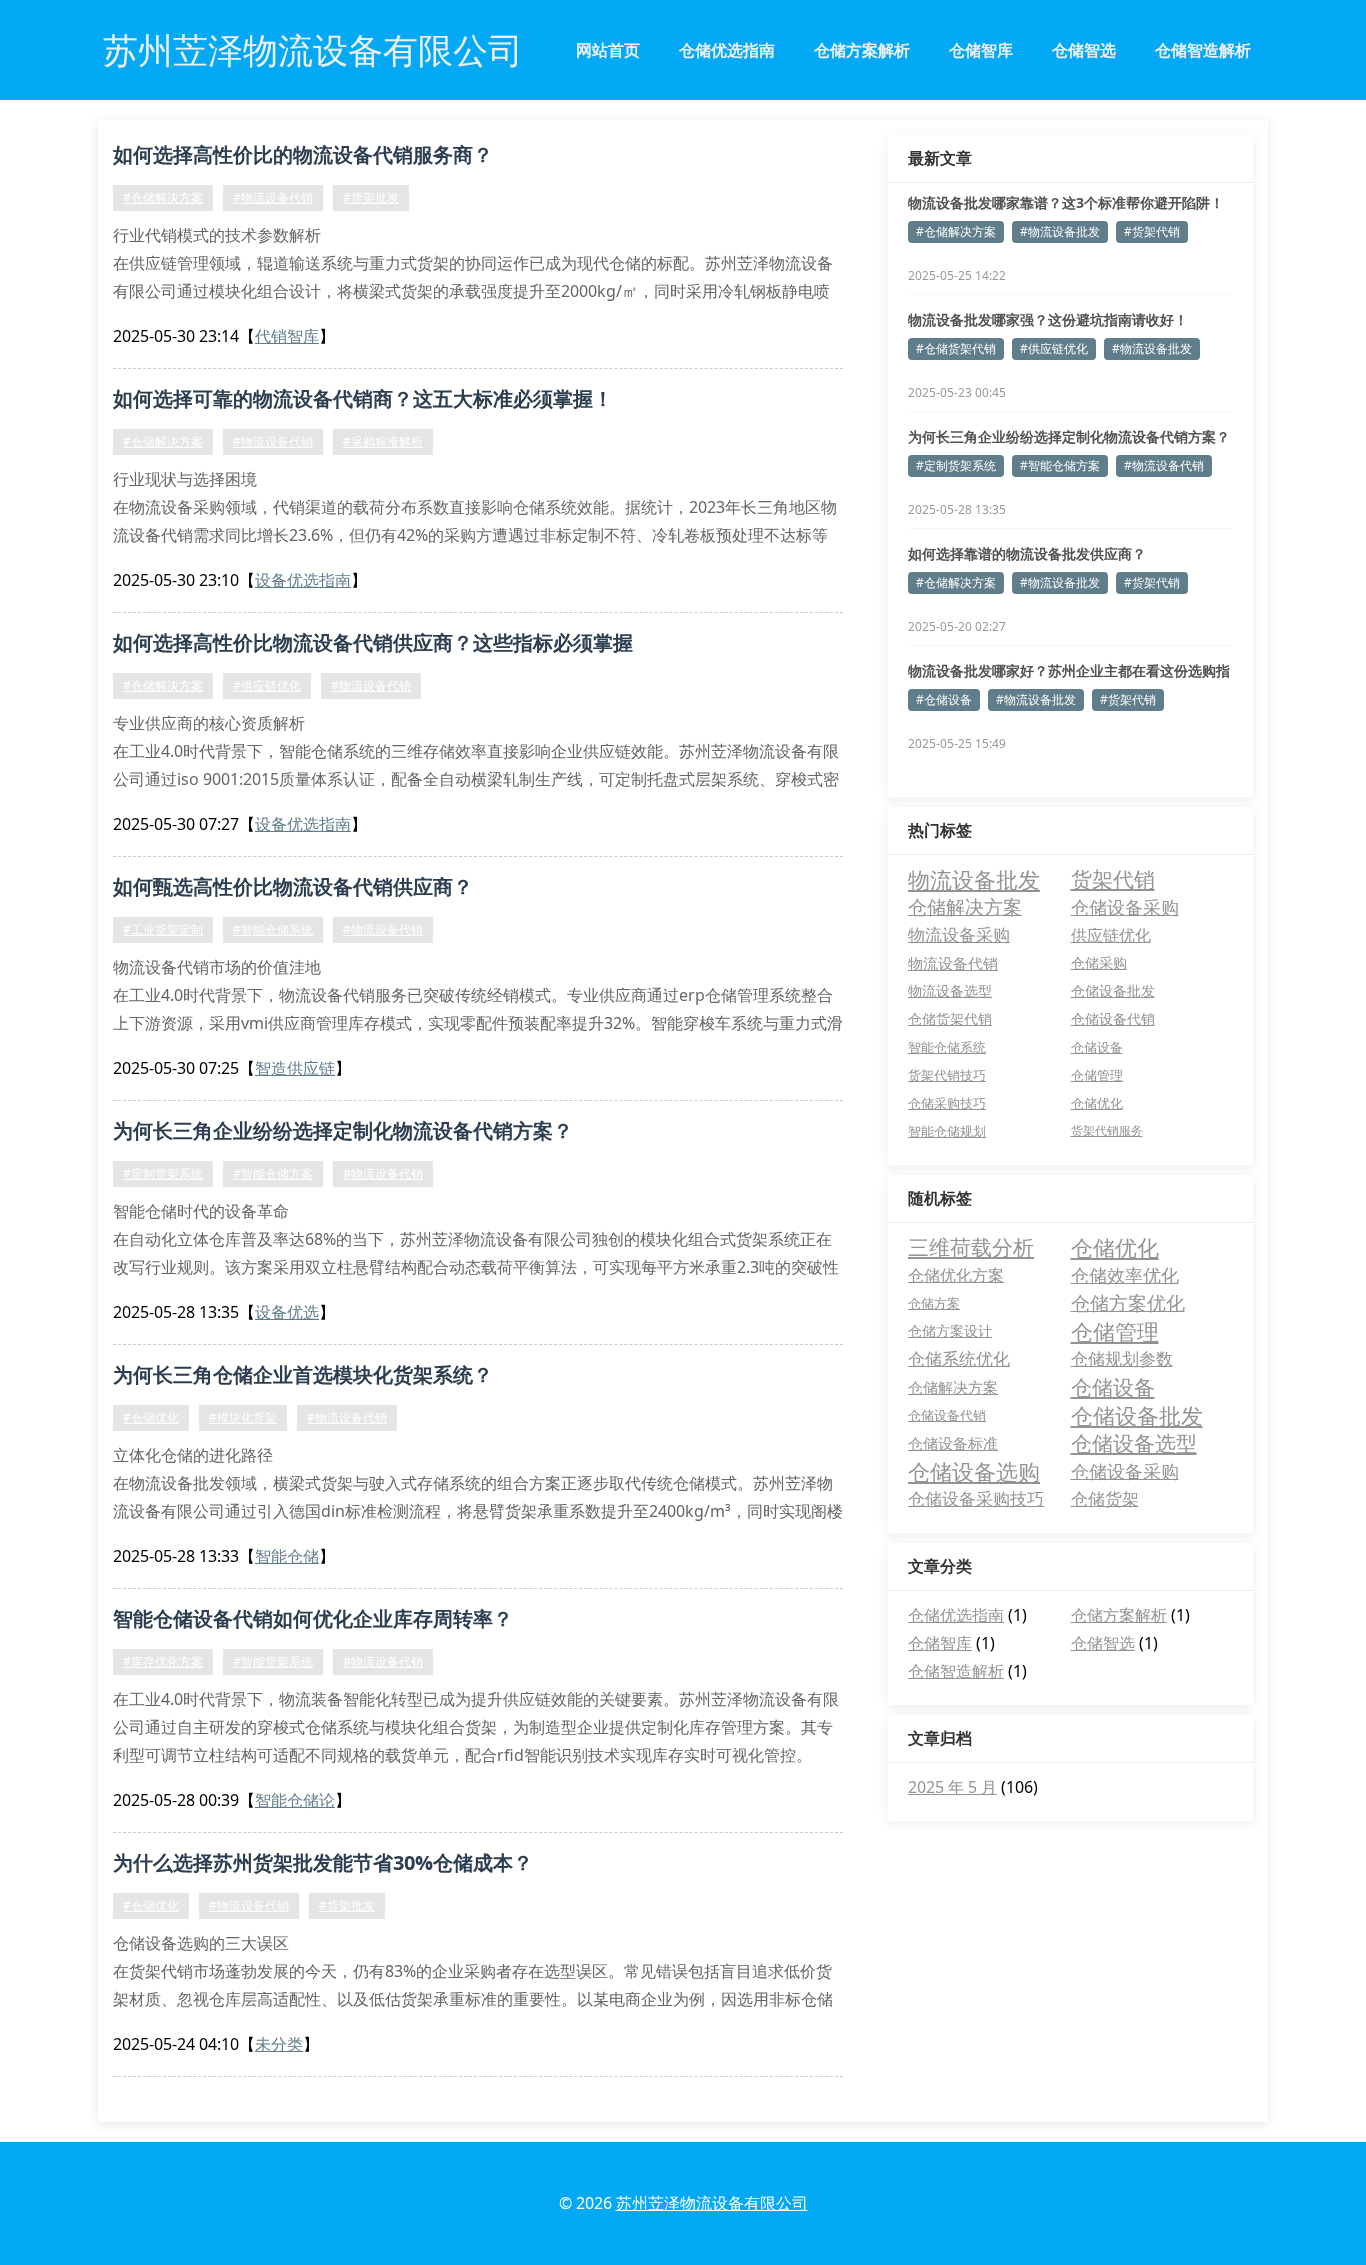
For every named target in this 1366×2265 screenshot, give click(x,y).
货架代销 (1113, 879)
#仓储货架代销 (956, 348)
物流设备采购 (959, 934)
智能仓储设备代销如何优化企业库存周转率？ (313, 1618)
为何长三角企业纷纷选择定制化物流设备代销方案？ (343, 1130)
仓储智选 (1084, 50)
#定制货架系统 (163, 1173)
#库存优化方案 (163, 1661)
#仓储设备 (944, 699)
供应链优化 (1111, 935)
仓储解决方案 (965, 906)
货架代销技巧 (947, 1075)
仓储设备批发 (1113, 990)
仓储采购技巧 (947, 1103)
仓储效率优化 (1125, 1275)
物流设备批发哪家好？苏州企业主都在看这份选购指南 (1069, 671)
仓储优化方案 (956, 1275)
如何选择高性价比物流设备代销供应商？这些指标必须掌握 (373, 642)
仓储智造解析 (1203, 50)
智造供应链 (295, 1068)
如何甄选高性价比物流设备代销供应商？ (293, 886)
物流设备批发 (974, 879)
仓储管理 (1097, 1075)
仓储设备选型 (1134, 1443)
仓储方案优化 (1128, 1303)
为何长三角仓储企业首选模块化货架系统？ (303, 1374)
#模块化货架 (243, 1417)
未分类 (279, 2044)
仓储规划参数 (1122, 1358)
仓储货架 (1105, 1498)
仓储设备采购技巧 (976, 1498)
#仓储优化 (151, 1417)
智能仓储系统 (947, 1047)
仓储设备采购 (1125, 906)
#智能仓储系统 (273, 929)
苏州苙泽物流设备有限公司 (712, 2203)
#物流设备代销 (273, 197)
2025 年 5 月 (952, 1787)
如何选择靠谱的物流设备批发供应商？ (1027, 553)
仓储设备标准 (953, 1443)
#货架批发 (371, 197)
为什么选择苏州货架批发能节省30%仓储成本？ (323, 1862)
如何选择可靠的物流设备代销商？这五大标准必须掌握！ (363, 398)
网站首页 (608, 50)
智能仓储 (287, 1556)
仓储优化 (1097, 1103)
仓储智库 (981, 50)
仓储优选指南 (727, 50)
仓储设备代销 (1113, 1018)
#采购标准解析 (383, 441)
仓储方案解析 (862, 50)
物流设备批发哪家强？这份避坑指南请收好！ (1048, 319)
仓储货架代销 (950, 1018)
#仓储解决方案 (163, 197)
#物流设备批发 (1060, 231)
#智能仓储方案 (273, 1173)
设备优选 (287, 1312)
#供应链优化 (267, 685)
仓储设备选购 (974, 1471)
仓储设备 (1097, 1047)
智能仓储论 (295, 1800)
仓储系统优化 (959, 1358)
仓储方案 (934, 1303)
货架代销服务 (1107, 1130)
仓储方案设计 (950, 1330)
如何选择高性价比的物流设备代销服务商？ (303, 154)
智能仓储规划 (947, 1131)
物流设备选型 (950, 990)
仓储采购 (1099, 962)
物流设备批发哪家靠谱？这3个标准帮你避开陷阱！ (1066, 202)
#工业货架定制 (163, 929)
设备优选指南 (303, 580)
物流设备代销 (953, 963)
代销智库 (287, 336)
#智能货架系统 (273, 1661)
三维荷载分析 (971, 1247)
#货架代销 (1152, 231)
